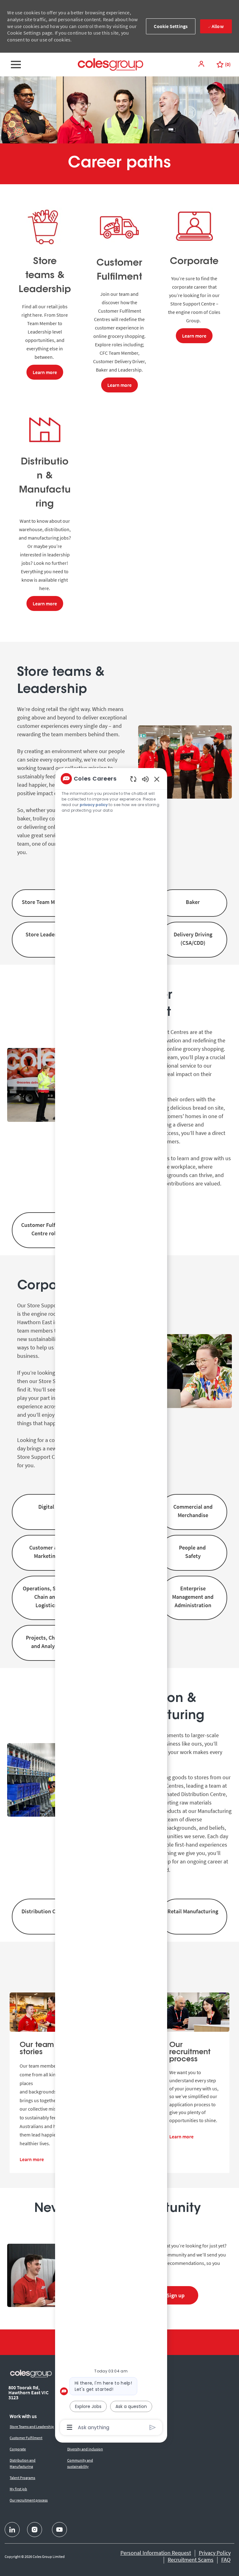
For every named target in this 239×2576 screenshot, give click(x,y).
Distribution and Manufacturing (23, 2463)
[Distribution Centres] (46, 1917)
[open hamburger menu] (16, 65)
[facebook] (12, 2530)
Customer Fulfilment (26, 2438)
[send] (153, 2427)
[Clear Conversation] (133, 779)
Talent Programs (22, 2478)
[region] (111, 1603)
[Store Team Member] (46, 903)
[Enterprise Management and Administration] (193, 1598)
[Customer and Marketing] (46, 1553)
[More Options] (70, 2427)
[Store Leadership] (46, 940)
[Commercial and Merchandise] (193, 1512)
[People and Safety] (193, 1553)
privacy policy (94, 805)
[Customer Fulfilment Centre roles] (46, 1230)
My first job (18, 2489)
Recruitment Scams (191, 2560)
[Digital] (46, 1512)
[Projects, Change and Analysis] (46, 1643)
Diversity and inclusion (85, 2449)
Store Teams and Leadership (32, 2427)
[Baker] (193, 903)
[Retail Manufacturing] (193, 1917)
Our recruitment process (29, 2500)
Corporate (18, 2449)
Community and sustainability (80, 2463)
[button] (202, 64)
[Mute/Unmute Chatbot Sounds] (145, 779)
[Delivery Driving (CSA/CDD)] (193, 940)
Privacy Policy (215, 2553)
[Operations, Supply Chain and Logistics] (46, 1598)
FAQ (226, 2560)
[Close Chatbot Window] (157, 779)
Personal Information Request (156, 2553)
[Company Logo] (110, 64)
